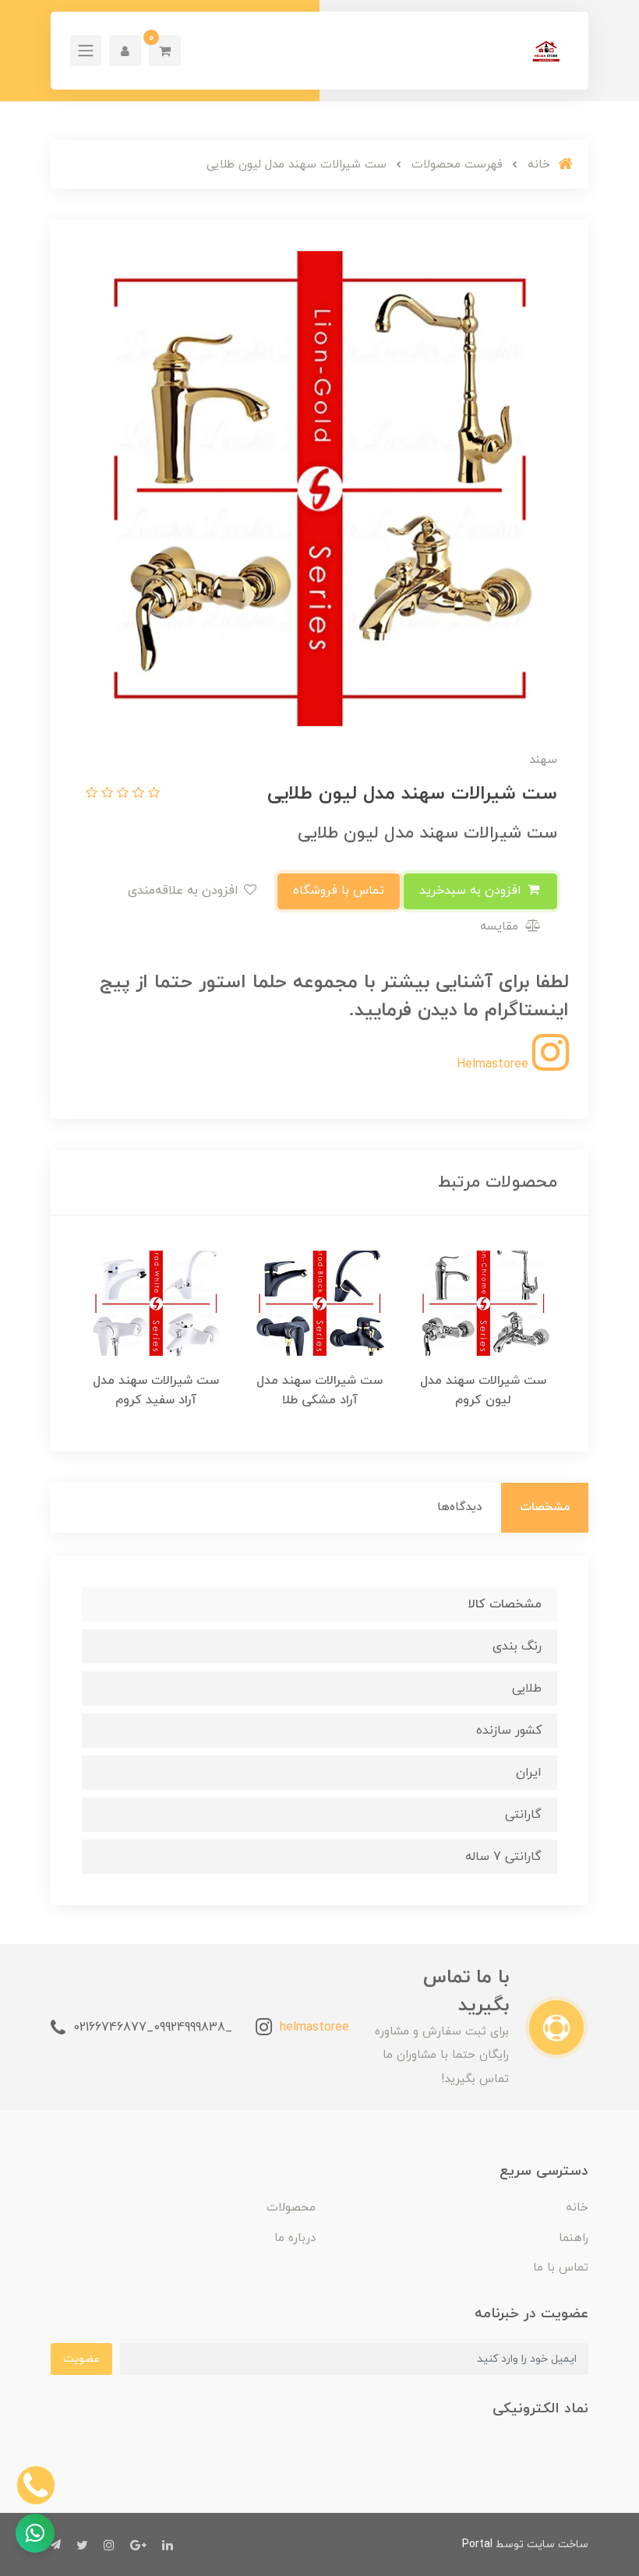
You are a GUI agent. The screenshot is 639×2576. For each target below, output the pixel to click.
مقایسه (501, 926)
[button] (165, 51)
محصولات (291, 2208)
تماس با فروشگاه (339, 891)
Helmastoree (494, 1064)
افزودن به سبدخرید (472, 891)
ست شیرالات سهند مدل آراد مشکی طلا (319, 1390)
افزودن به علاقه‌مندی (185, 891)
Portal (477, 2544)
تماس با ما (561, 2268)
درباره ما (295, 2238)
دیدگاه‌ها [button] (460, 1507)
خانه (577, 2208)
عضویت (81, 2359)
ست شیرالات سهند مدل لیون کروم (483, 1390)
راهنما (574, 2238)
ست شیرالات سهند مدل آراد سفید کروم (156, 1390)
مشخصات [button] (545, 1507)
